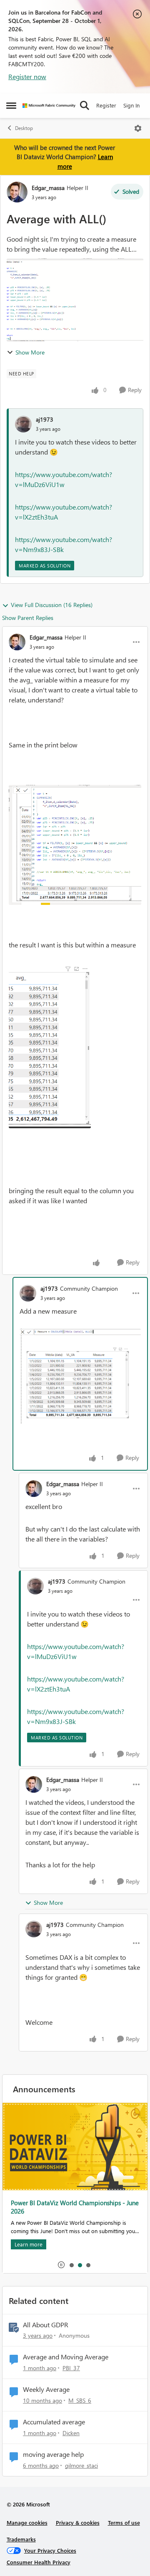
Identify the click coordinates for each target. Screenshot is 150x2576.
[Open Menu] (138, 128)
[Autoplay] (61, 2265)
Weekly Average (46, 2389)
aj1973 (45, 419)
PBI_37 (71, 2368)
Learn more (29, 2244)
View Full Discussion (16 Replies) (52, 605)
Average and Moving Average (66, 2357)
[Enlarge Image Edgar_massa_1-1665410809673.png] (50, 1045)
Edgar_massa (48, 188)
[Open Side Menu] (11, 105)
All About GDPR (46, 2325)
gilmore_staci (81, 2465)
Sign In (131, 105)
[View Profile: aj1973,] (23, 424)
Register (106, 105)
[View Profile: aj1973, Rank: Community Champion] (28, 1293)
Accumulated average (54, 2422)
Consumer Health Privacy (39, 2562)
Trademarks (21, 2539)
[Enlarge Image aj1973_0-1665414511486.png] (80, 1376)
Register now (27, 76)
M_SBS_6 (80, 2400)
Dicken (71, 2433)
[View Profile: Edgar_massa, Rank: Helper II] (17, 192)
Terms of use (124, 2522)
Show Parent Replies (28, 618)
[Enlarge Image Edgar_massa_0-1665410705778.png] (75, 845)
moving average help (53, 2454)
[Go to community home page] (49, 106)
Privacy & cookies (78, 2522)
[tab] (71, 2265)
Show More (30, 352)
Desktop (24, 128)
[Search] (85, 105)
